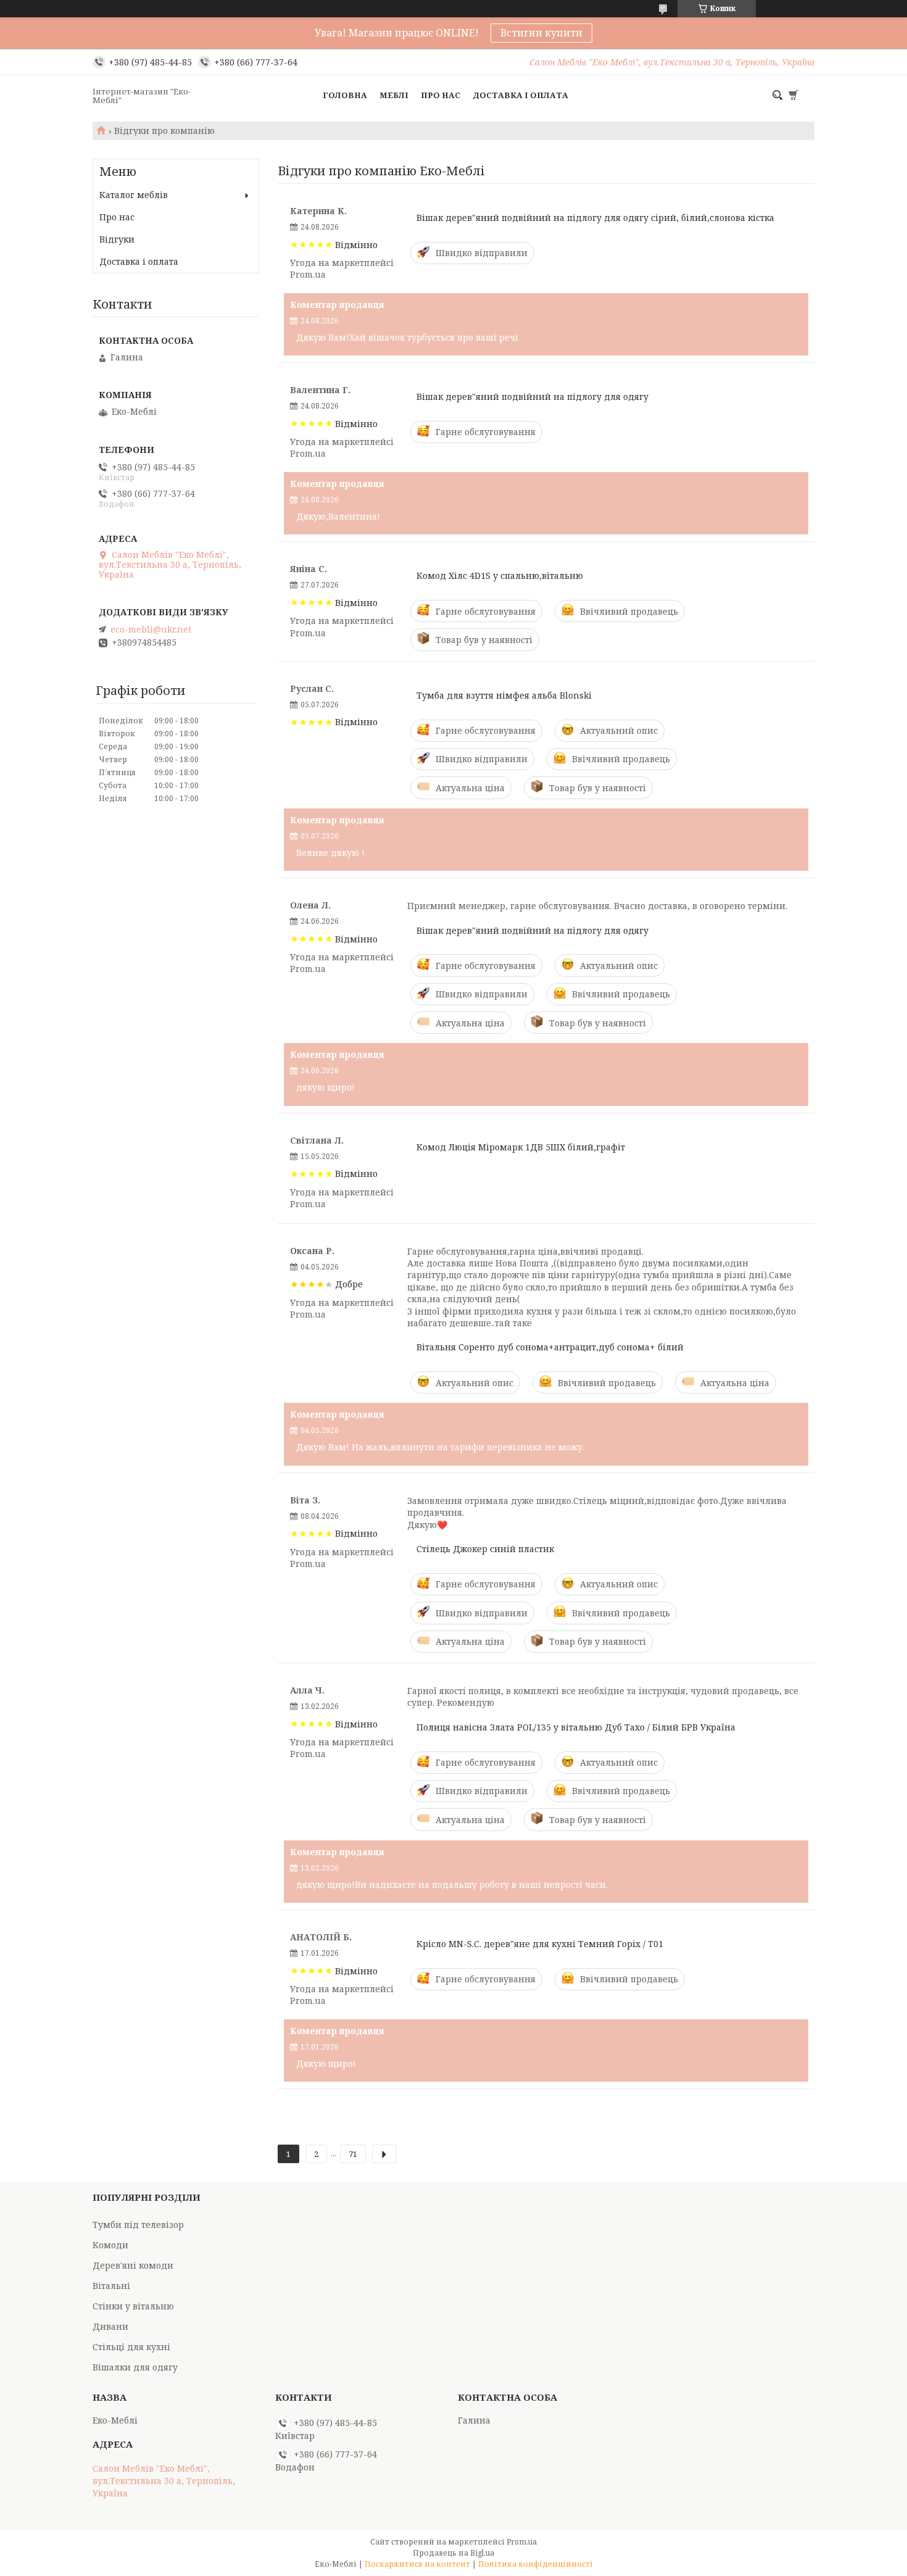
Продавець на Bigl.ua (453, 2553)
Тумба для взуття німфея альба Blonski (504, 695)
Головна (345, 95)
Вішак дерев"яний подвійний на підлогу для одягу (532, 397)
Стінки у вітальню (133, 2306)
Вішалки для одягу (135, 2367)
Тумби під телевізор (138, 2225)
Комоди (110, 2245)
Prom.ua (522, 2542)
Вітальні (111, 2286)
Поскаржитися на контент (417, 2564)
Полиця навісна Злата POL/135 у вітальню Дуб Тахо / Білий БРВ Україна (576, 1727)
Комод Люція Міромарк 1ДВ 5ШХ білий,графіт (521, 1147)
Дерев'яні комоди (133, 2265)
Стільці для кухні (131, 2347)
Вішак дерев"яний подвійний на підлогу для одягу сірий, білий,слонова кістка (595, 218)
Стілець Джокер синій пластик (485, 1549)
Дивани (110, 2326)
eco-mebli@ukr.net (151, 629)
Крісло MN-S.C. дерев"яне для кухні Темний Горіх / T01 (540, 1944)
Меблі (394, 95)
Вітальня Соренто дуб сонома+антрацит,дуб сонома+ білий (550, 1347)
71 (353, 2154)
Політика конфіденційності (536, 2564)
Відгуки (117, 239)
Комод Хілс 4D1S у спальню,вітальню (500, 575)
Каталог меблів (134, 195)
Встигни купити (541, 33)
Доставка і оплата (520, 95)
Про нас (441, 95)
